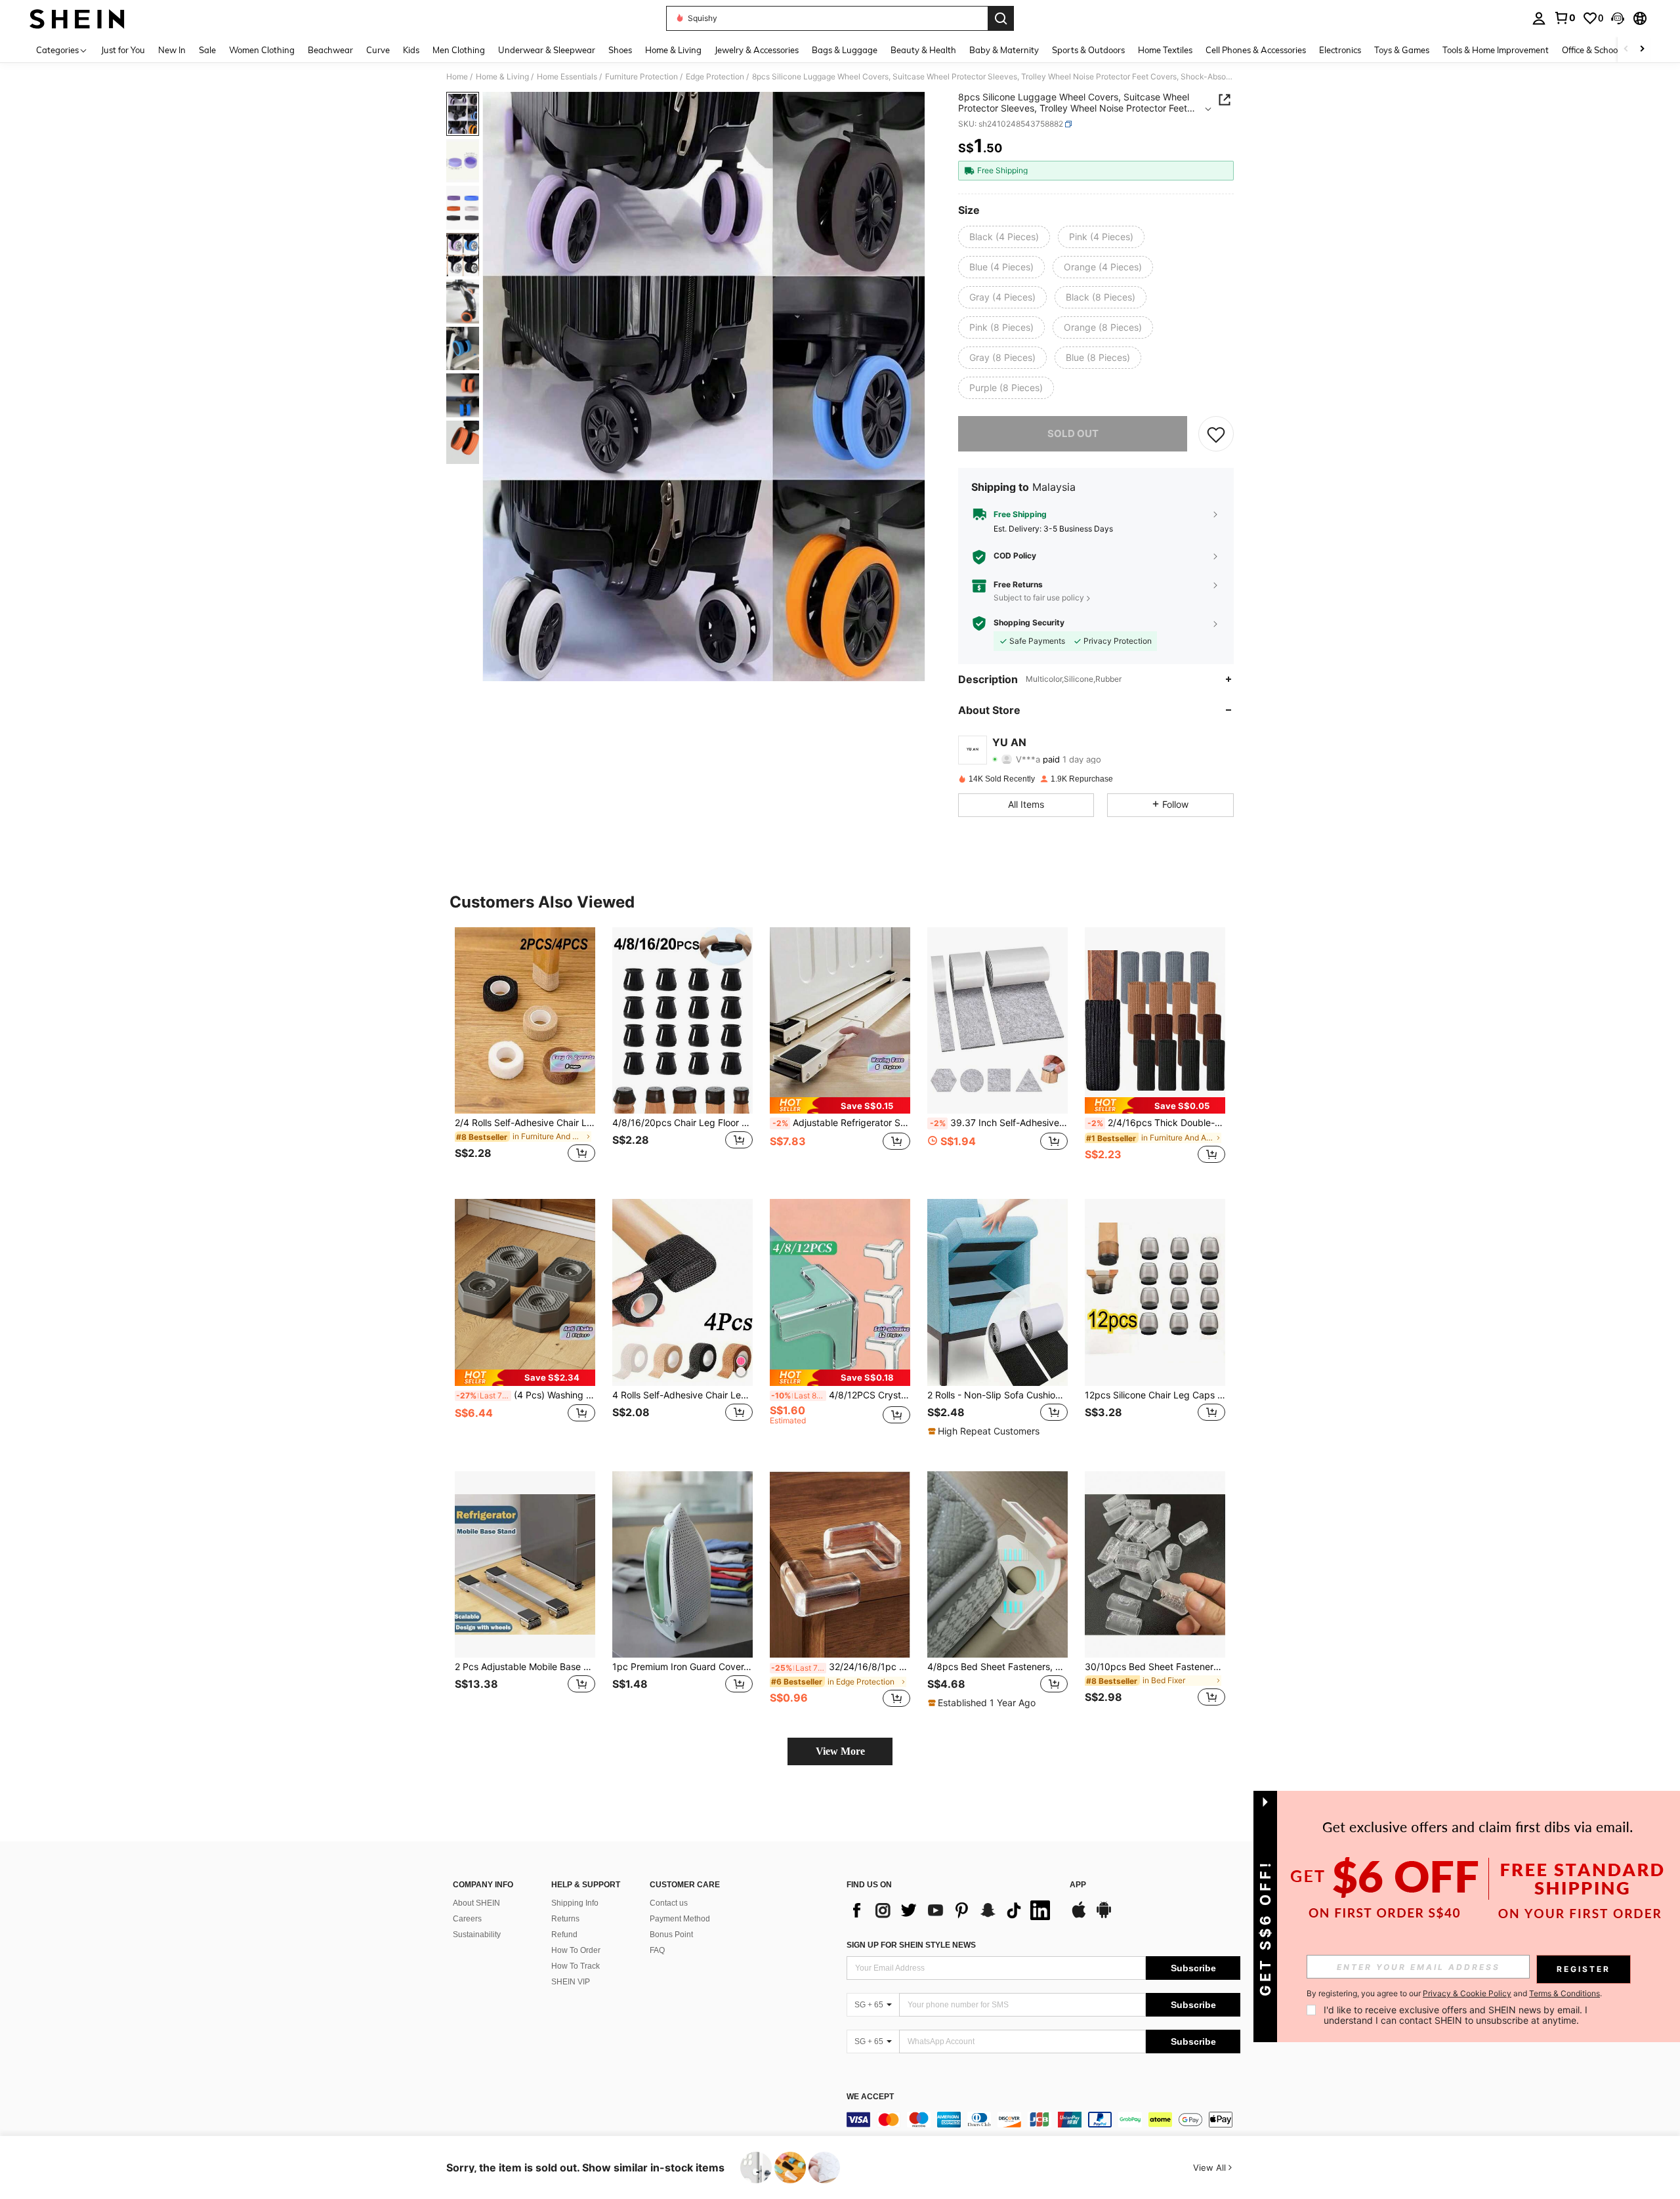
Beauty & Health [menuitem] (923, 50)
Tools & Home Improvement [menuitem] (1496, 50)
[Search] (1001, 18)
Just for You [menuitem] (123, 50)
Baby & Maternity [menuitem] (1004, 50)
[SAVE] (1216, 434)
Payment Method (680, 1919)
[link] (1564, 18)
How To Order (576, 1950)
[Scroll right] (1642, 50)
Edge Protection (715, 77)
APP (1078, 1885)
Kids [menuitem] (411, 50)
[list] (952, 1910)
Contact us (669, 1903)
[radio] (1004, 237)
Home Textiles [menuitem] (1165, 50)
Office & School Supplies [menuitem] (1608, 50)
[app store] (1079, 1916)
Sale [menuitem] (207, 50)
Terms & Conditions (1564, 1993)
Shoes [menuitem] (620, 50)
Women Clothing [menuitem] (262, 50)
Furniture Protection (641, 77)
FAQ (657, 1950)
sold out (1073, 433)
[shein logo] (77, 18)
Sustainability (477, 1935)
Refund (564, 1935)
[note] (840, 1105)
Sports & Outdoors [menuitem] (1088, 50)
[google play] (1104, 1916)
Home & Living (502, 77)
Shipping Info (575, 1903)
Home (457, 77)
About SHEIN (476, 1903)
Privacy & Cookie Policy (1467, 1993)
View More (840, 1751)
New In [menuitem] (172, 50)
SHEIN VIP (571, 1982)
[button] (1618, 18)
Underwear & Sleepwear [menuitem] (547, 50)
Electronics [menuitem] (1340, 50)
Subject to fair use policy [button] (1039, 597)
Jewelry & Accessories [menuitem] (757, 50)
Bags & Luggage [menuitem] (845, 50)
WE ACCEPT (870, 2097)
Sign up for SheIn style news (911, 1945)
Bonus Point (671, 1935)
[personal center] (1539, 18)
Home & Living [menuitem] (673, 50)
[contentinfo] (1043, 2120)
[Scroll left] (1626, 50)
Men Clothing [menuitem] (459, 50)
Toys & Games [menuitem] (1402, 50)
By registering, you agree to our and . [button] (1454, 1994)
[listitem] (525, 1053)
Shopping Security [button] (1029, 623)
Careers (467, 1919)
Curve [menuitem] (378, 50)
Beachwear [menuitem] (330, 50)
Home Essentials (567, 77)
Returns (565, 1919)
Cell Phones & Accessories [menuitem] (1256, 50)
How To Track (576, 1966)
